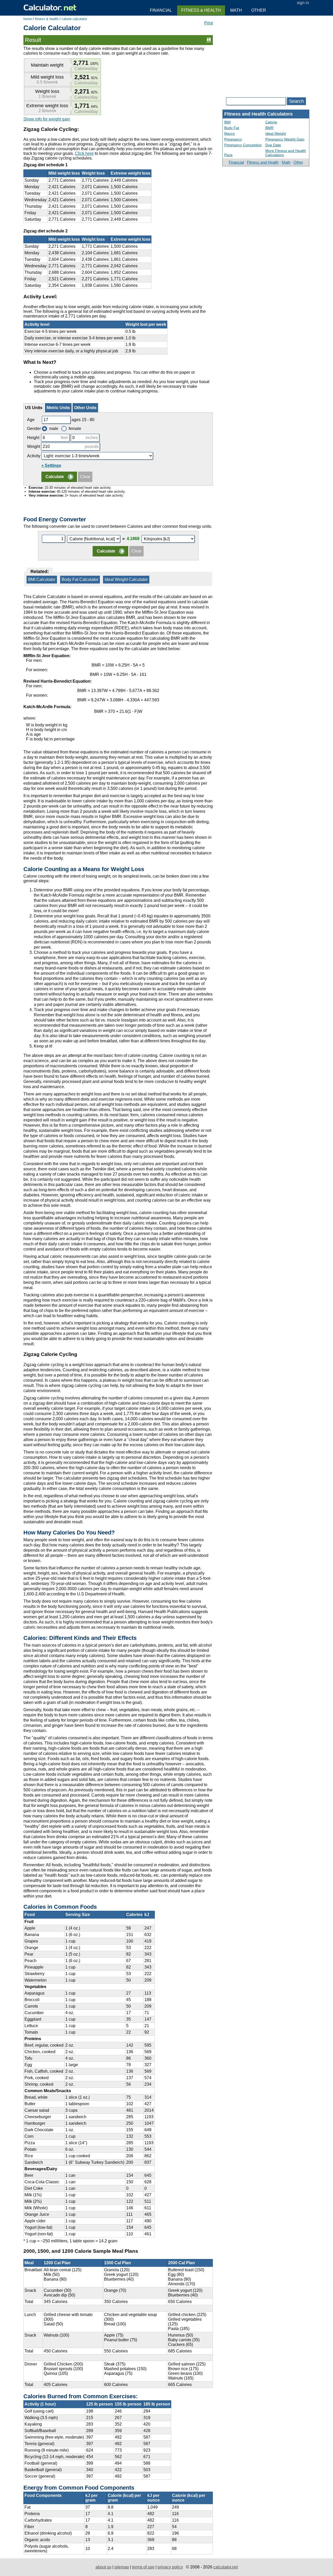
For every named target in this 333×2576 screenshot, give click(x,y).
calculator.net (226, 2567)
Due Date (273, 145)
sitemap (122, 2567)
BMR (269, 128)
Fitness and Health (263, 162)
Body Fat (232, 128)
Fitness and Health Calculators (258, 114)
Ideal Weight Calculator (126, 579)
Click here (84, 153)
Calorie (271, 122)
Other (298, 162)
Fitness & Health (201, 10)
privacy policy (170, 2567)
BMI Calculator (42, 579)
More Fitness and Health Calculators (286, 153)
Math (286, 162)
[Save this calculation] (209, 40)
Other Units (85, 408)
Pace (228, 155)
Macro (229, 134)
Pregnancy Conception (243, 145)
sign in (303, 3)
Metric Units (58, 408)
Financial (236, 162)
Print (209, 23)
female (75, 429)
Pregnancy (233, 139)
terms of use (143, 2567)
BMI (228, 122)
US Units (34, 408)
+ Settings (51, 465)
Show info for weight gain (47, 119)
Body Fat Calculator (80, 579)
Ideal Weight (276, 134)
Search (296, 101)
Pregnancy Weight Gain (285, 139)
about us (103, 2567)
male (54, 429)
